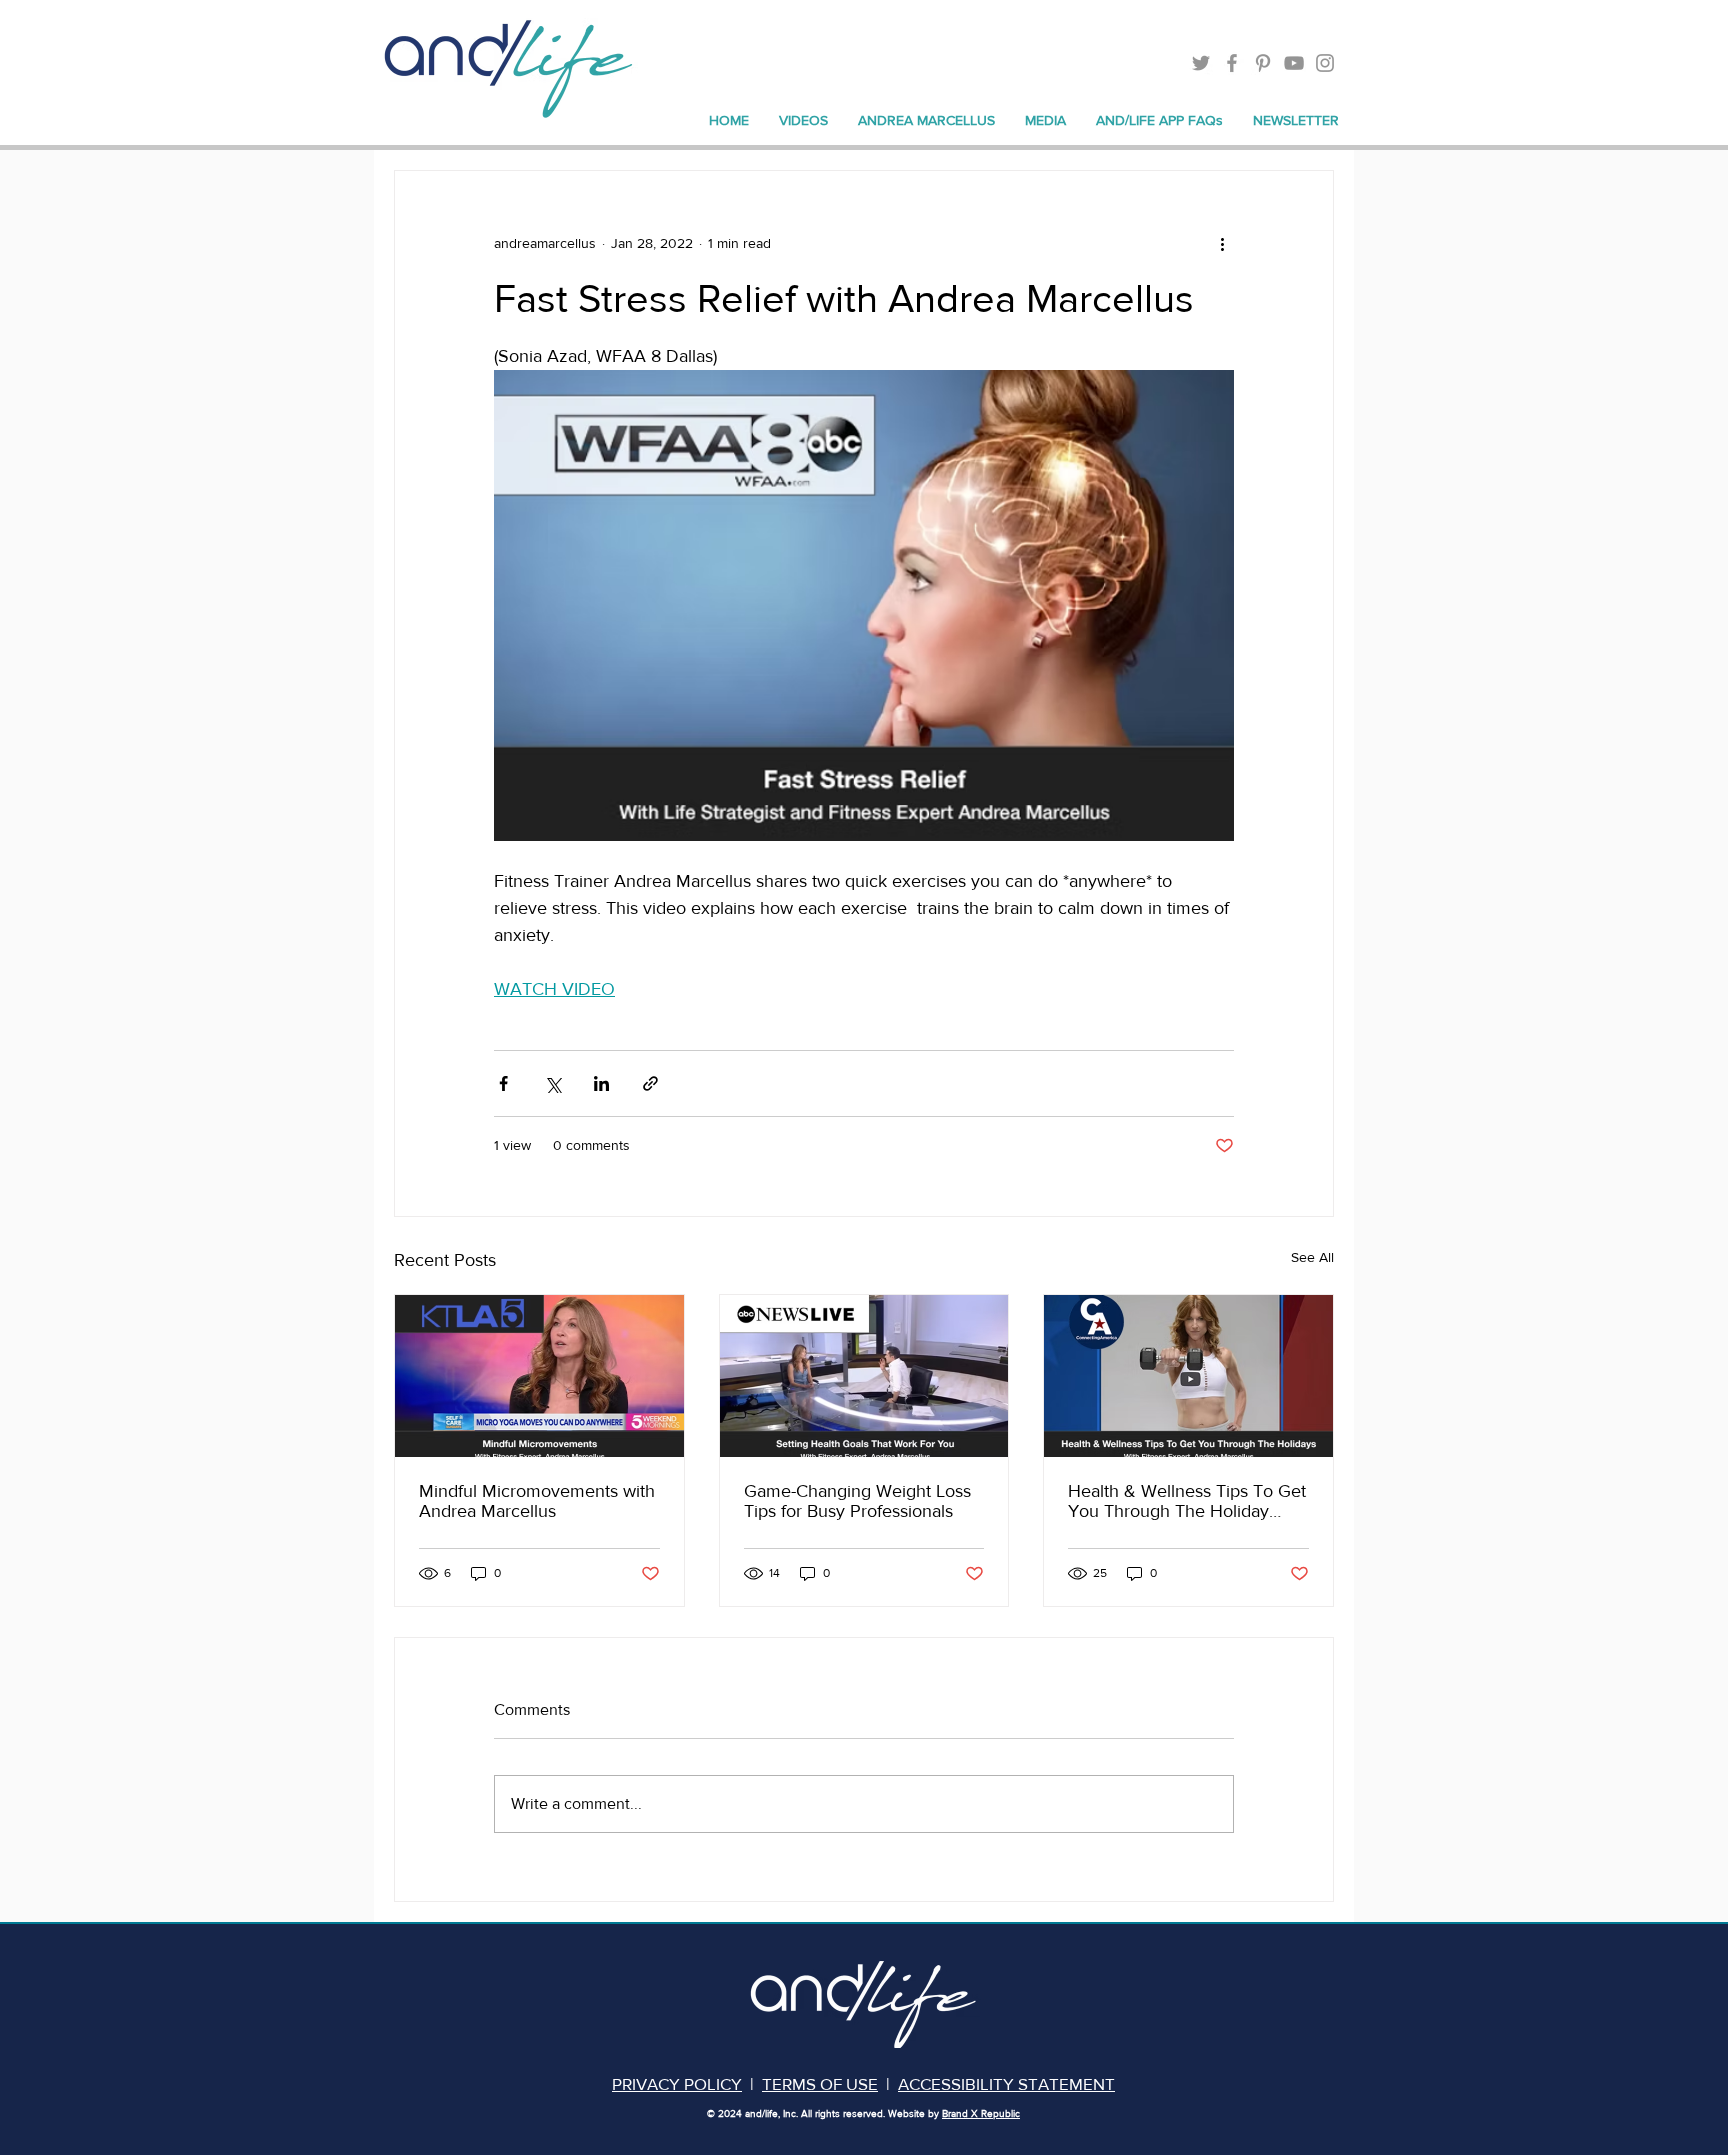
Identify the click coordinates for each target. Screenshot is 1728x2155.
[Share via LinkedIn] (601, 1083)
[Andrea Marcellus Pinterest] (1263, 63)
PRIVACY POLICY (677, 2083)
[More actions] (1222, 243)
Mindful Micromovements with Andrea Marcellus (537, 1501)
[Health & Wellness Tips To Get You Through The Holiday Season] (1188, 1376)
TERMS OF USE (820, 2083)
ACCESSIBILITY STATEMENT (1006, 2083)
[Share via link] (650, 1083)
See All (1312, 1257)
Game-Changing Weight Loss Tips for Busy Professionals (857, 1501)
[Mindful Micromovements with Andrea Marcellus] (539, 1376)
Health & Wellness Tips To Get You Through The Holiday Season (1187, 1501)
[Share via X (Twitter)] (552, 1083)
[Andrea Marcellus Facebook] (1232, 63)
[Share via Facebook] (503, 1083)
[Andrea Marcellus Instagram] (1325, 63)
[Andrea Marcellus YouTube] (1294, 63)
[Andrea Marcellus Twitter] (1201, 63)
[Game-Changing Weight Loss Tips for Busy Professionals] (864, 1376)
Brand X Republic (981, 2113)
